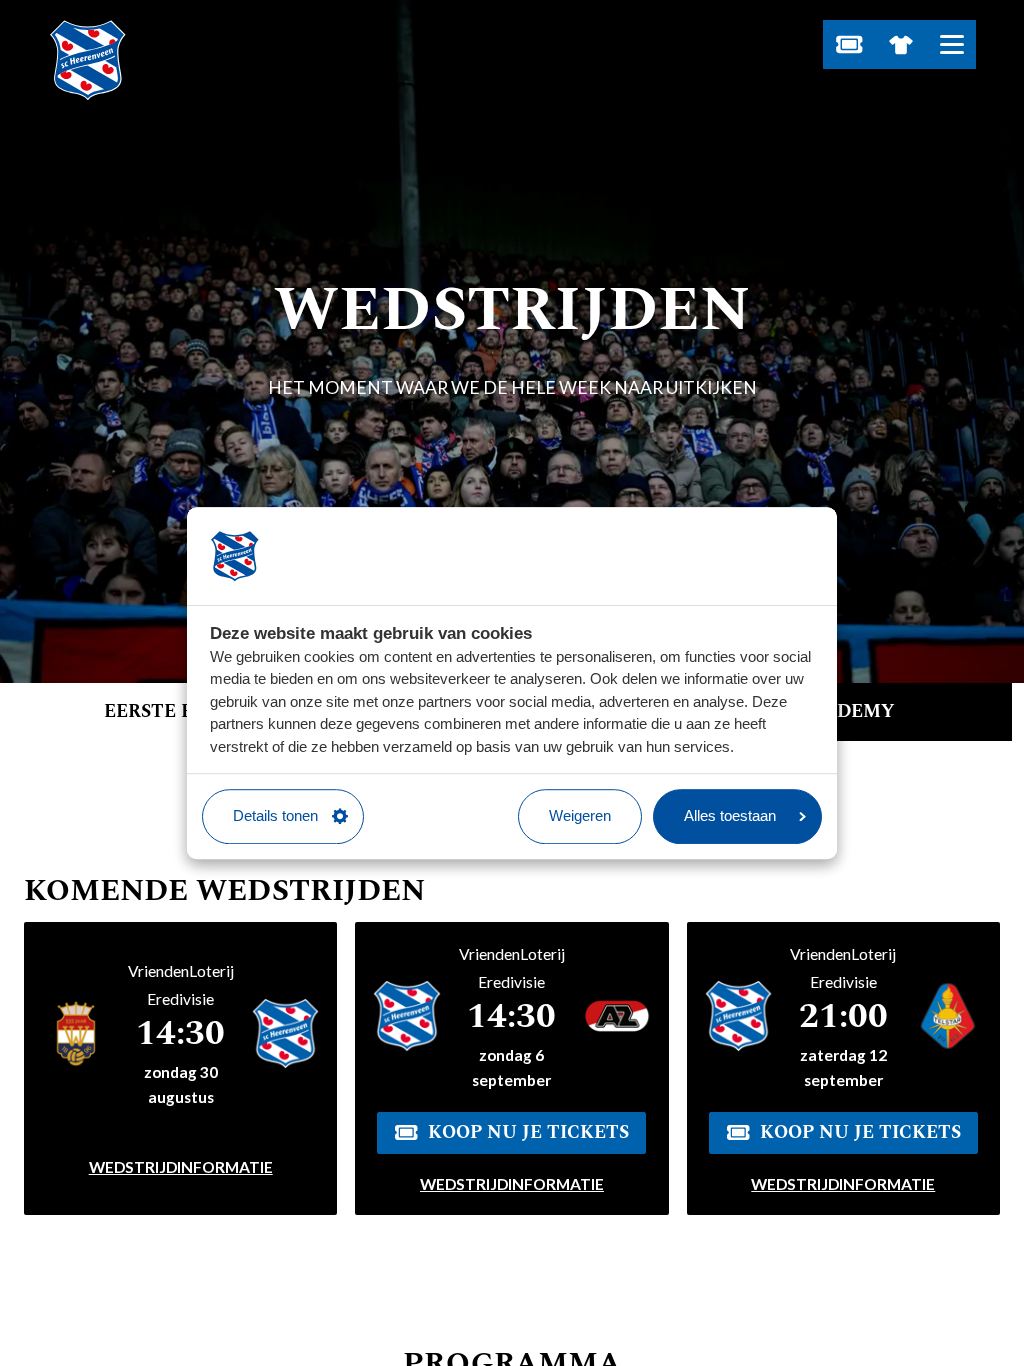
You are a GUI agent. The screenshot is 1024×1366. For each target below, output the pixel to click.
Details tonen (275, 815)
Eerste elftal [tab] (179, 711)
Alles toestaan (730, 815)
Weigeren (580, 815)
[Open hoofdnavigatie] (951, 44)
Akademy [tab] (845, 711)
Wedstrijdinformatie (181, 1167)
